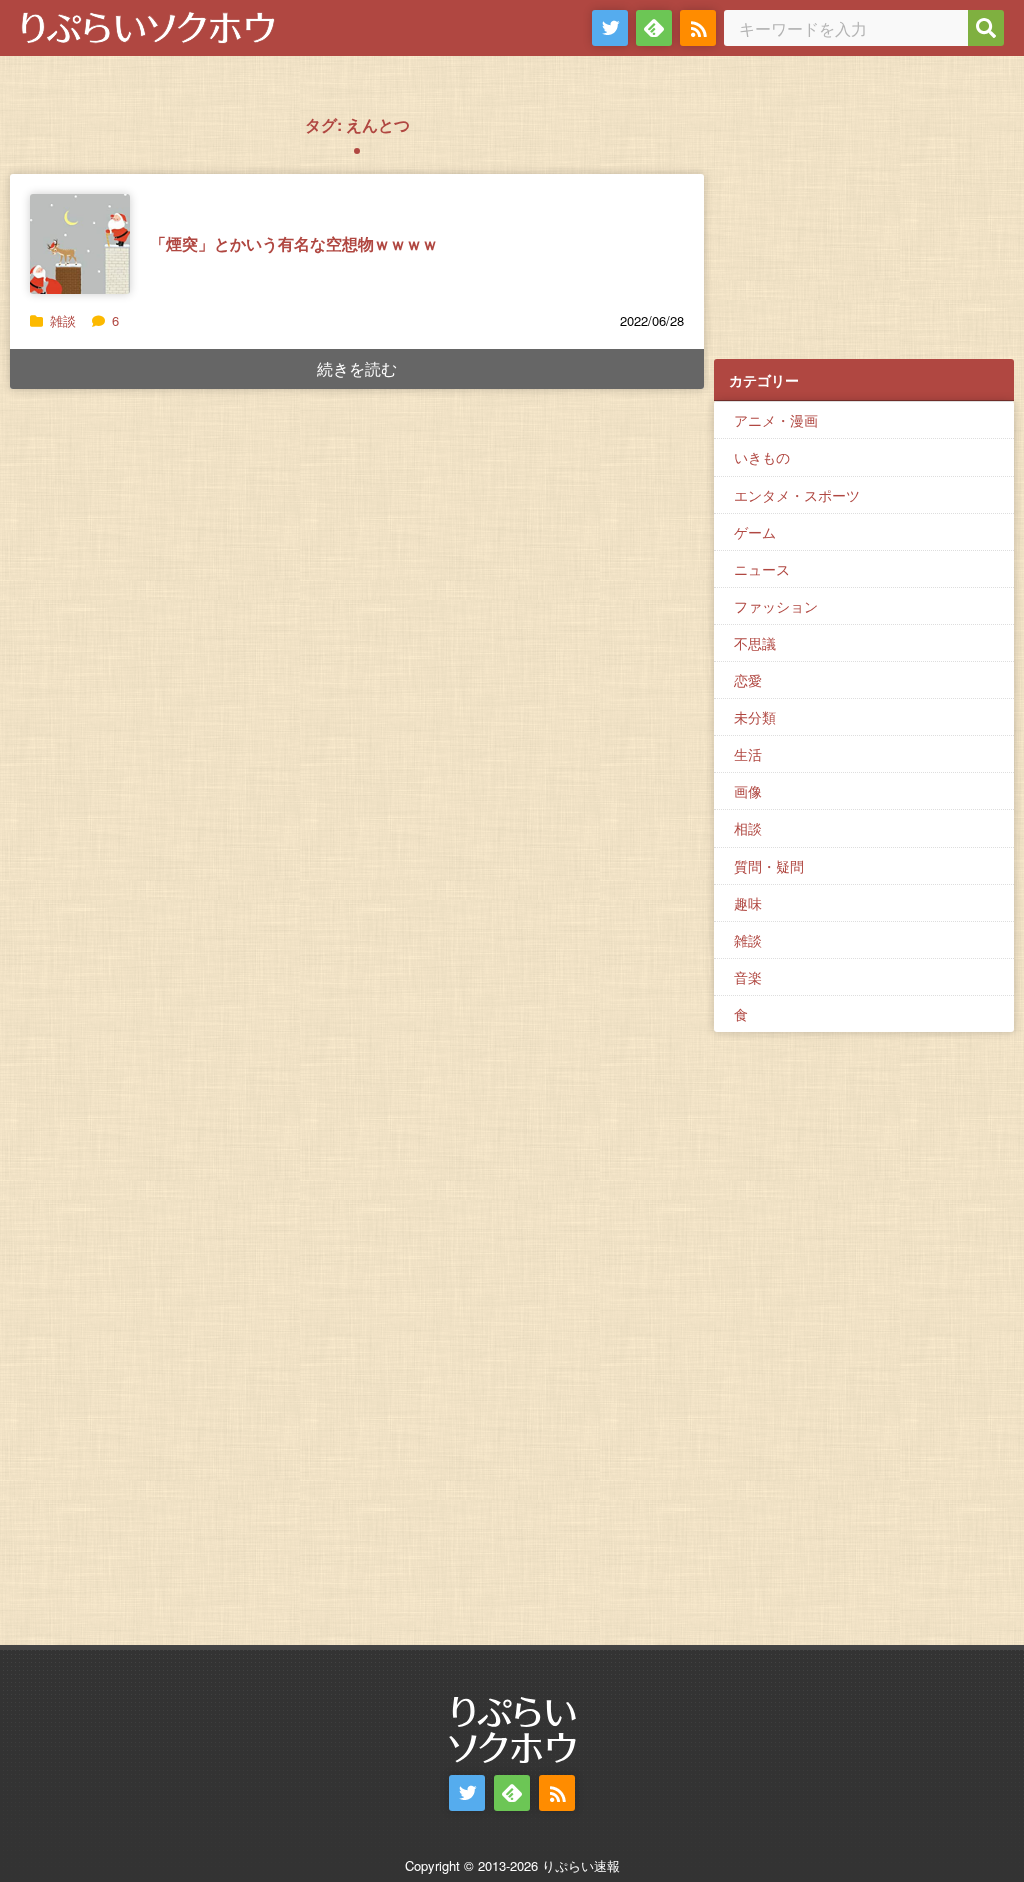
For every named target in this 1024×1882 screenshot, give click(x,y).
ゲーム (755, 532)
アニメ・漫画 (776, 420)
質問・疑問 (769, 866)
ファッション (776, 606)
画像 (748, 791)
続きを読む (357, 368)
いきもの (762, 457)
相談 (748, 828)
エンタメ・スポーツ (797, 495)
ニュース (762, 569)
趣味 (748, 903)
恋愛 (748, 680)
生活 (748, 754)
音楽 (748, 977)
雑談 (63, 320)
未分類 (755, 717)
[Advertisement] (864, 221)
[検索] (986, 28)
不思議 (755, 643)
